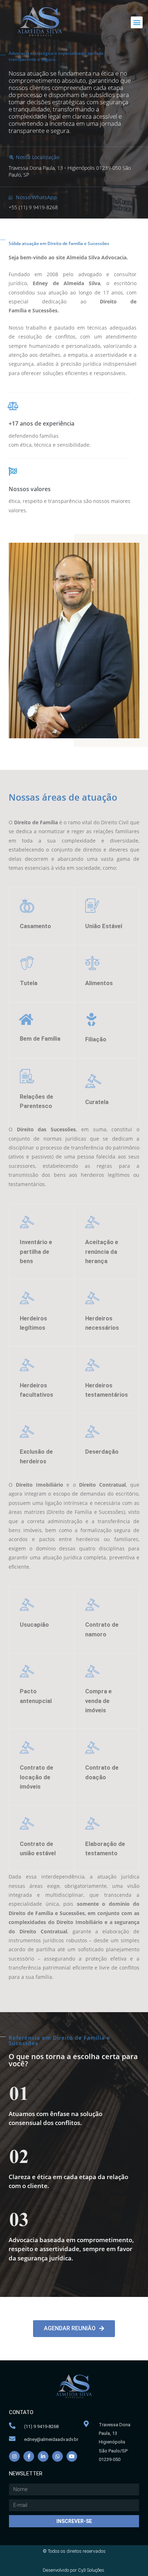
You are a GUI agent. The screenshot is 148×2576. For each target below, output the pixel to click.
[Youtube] (72, 2456)
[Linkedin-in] (43, 2456)
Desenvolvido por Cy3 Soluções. (74, 2570)
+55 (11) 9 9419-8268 (33, 207)
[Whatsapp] (57, 2456)
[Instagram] (14, 2456)
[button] (137, 22)
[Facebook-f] (29, 2456)
